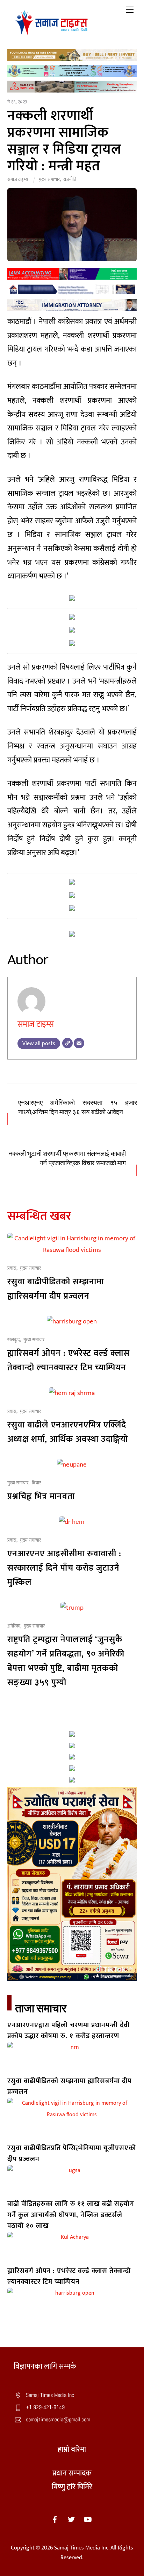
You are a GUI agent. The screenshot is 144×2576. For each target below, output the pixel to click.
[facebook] (55, 2519)
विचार (36, 1483)
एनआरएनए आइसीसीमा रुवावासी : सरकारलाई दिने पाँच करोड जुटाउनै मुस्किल (64, 1568)
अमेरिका (14, 1626)
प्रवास (12, 1268)
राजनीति (70, 179)
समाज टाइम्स (18, 179)
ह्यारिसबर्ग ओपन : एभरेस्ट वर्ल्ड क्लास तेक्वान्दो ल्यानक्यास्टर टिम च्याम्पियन (69, 1360)
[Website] (67, 1043)
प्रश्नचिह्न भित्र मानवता (41, 1496)
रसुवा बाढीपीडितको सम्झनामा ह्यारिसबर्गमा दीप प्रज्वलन (56, 1289)
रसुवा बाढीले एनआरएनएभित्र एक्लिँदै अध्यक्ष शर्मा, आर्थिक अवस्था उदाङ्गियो (68, 1432)
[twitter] (71, 2519)
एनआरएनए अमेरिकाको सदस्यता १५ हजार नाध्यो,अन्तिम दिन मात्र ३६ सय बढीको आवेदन (77, 1108)
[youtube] (88, 2519)
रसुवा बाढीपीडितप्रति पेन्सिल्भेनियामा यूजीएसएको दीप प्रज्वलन (72, 2153)
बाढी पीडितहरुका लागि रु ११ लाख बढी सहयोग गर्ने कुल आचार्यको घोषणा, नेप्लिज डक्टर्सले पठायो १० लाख (71, 2215)
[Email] (79, 1043)
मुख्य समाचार (49, 179)
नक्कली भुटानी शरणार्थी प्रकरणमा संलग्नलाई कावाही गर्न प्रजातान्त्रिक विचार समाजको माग (67, 1158)
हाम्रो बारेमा (72, 2449)
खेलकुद (14, 1340)
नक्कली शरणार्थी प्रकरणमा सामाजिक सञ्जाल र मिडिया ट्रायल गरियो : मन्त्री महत (64, 141)
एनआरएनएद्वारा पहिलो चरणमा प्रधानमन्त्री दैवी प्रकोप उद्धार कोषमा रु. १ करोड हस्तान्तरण (69, 2031)
